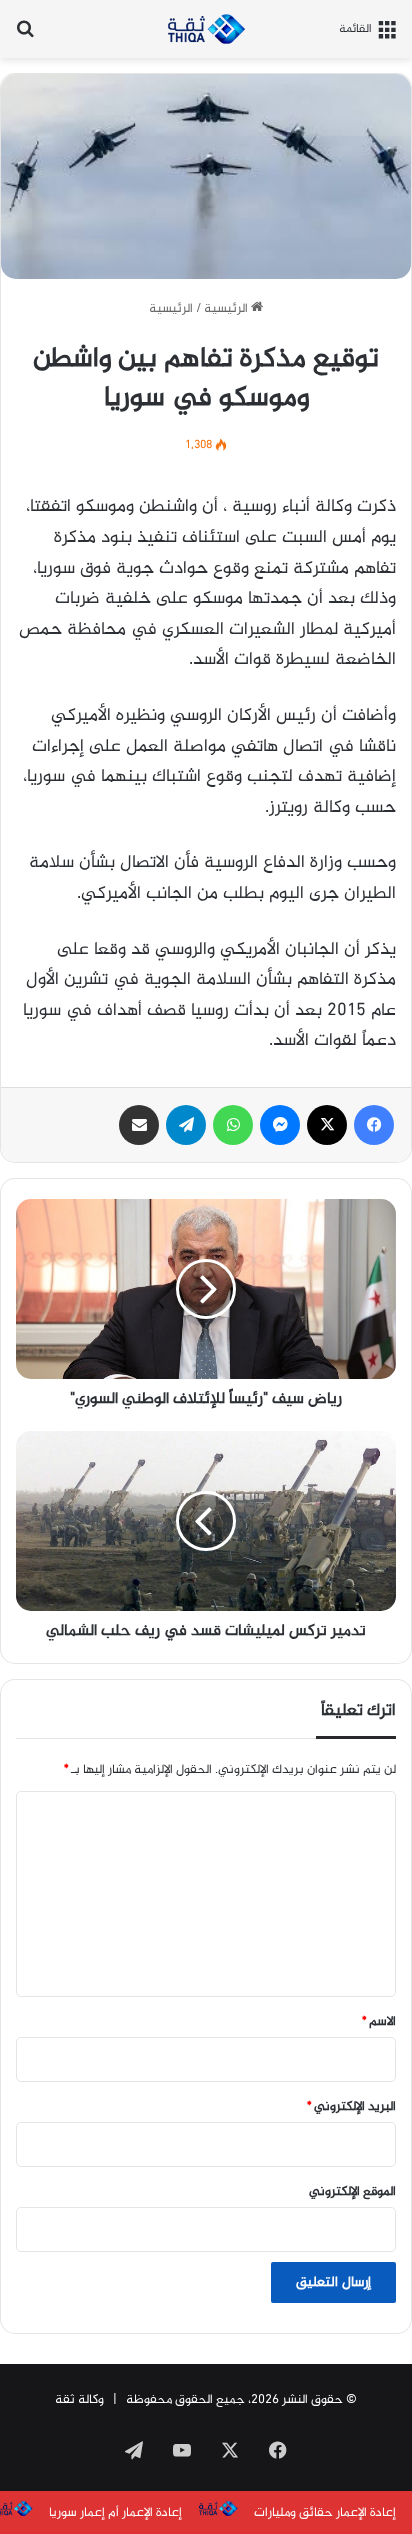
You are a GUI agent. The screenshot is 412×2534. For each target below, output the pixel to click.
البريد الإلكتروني (351, 2107)
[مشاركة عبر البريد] (139, 1125)
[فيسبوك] (374, 1125)
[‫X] (327, 1125)
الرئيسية (227, 309)
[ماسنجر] (280, 1125)
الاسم (379, 2022)
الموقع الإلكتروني (352, 2192)
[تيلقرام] (186, 1125)
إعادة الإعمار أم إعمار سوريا (115, 2513)
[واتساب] (233, 1125)
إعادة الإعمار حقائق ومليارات (325, 2513)
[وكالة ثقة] (206, 29)
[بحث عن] (25, 36)
